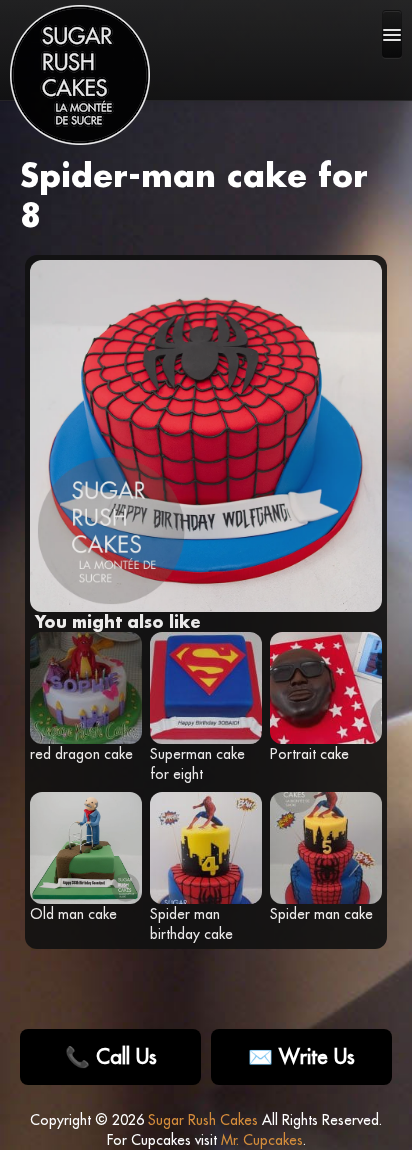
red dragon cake (81, 754)
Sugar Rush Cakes (203, 1120)
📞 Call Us (111, 1056)
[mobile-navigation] (392, 34)
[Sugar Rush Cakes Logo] (80, 75)
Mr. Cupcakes (262, 1140)
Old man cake (73, 914)
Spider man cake (321, 914)
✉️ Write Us (301, 1056)
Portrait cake (309, 754)
